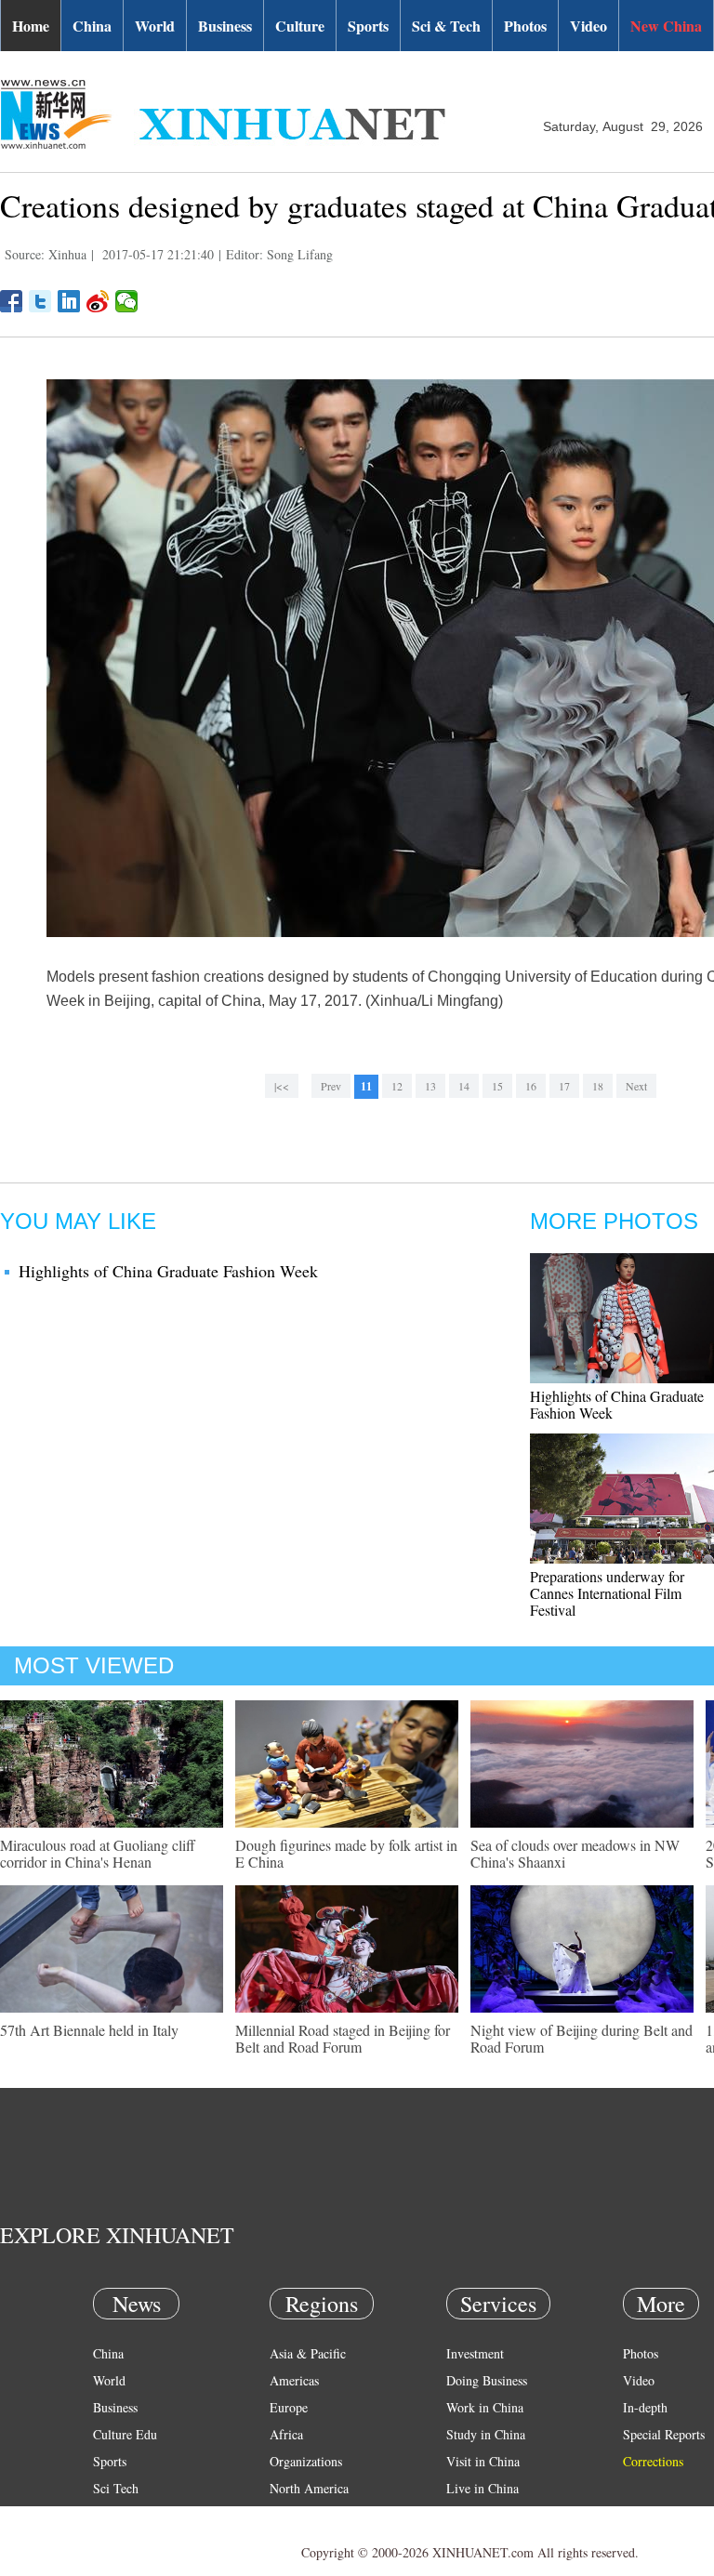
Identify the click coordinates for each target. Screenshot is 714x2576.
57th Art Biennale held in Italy (89, 2030)
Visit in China (483, 2461)
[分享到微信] (127, 301)
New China (666, 26)
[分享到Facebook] (12, 301)
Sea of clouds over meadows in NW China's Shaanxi (575, 1853)
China (92, 26)
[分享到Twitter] (40, 301)
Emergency (476, 2515)
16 (531, 1086)
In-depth (645, 2407)
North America (309, 2488)
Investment (475, 2353)
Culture (300, 26)
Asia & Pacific (308, 2353)
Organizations (306, 2461)
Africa (286, 2434)
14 (464, 1086)
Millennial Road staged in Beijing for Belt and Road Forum (343, 2038)
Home (31, 26)
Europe (289, 2407)
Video (588, 26)
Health (110, 2515)
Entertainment (130, 2542)
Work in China (485, 2407)
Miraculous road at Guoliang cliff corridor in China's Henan (98, 1853)
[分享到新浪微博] (98, 301)
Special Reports (664, 2434)
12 (397, 1086)
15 (497, 1086)
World (155, 26)
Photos (525, 26)
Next (636, 1086)
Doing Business (487, 2380)
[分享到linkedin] (69, 301)
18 (598, 1086)
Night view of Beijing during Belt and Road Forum (582, 2038)
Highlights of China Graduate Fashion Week (168, 1271)
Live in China (483, 2488)
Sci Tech (116, 2488)
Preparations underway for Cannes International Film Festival (607, 1593)
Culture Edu (125, 2434)
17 (564, 1086)
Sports (368, 26)
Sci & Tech (446, 26)
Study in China (486, 2434)
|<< (282, 1086)
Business (225, 26)
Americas (294, 2380)
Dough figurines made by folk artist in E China (346, 1853)
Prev (331, 1086)
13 (430, 1086)
